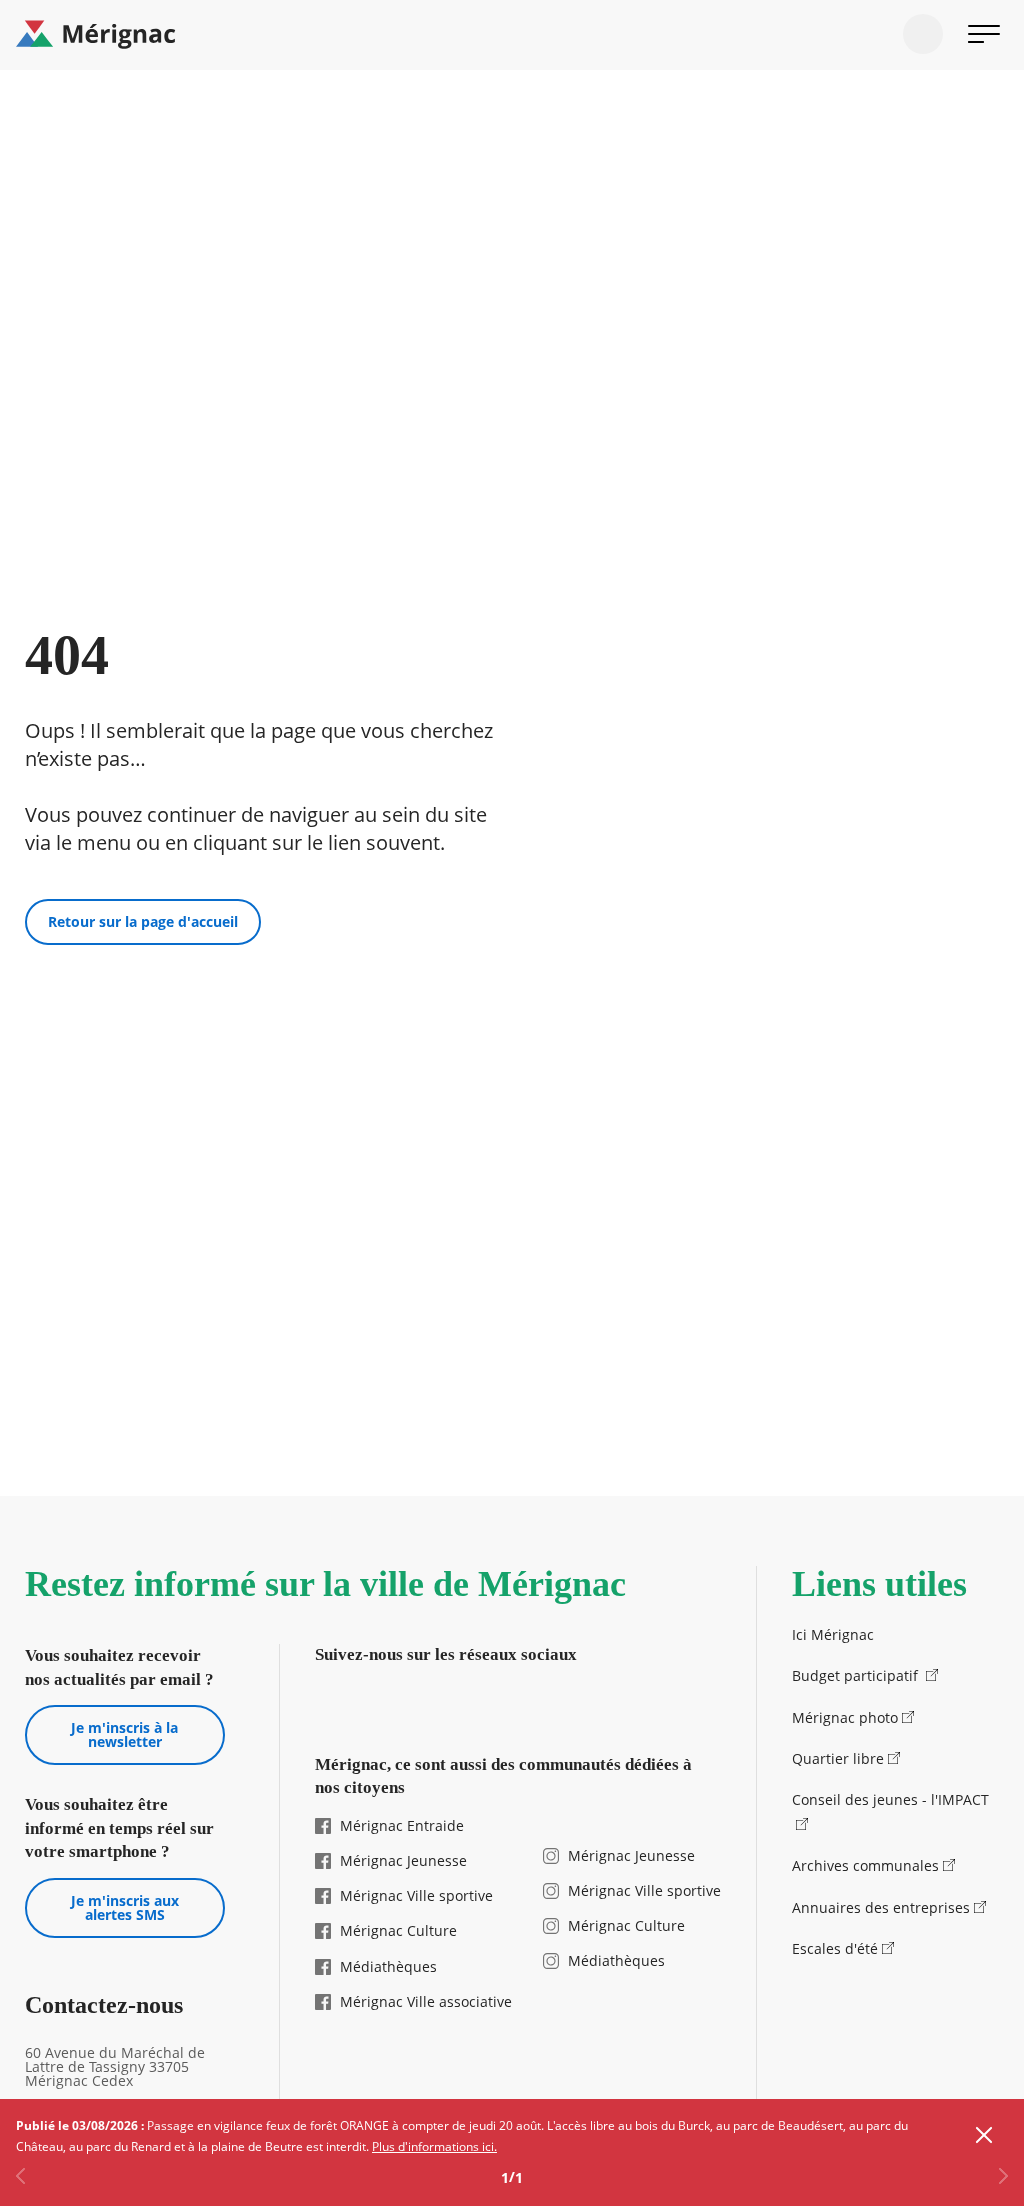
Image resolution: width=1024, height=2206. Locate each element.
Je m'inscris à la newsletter (124, 1734)
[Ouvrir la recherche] (923, 34)
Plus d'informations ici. (434, 2146)
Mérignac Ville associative (426, 2001)
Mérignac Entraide (402, 1825)
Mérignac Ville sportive (416, 1895)
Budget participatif (857, 1675)
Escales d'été (835, 1948)
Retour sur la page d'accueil (143, 921)
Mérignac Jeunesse (403, 1860)
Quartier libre (838, 1758)
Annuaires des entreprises (881, 1907)
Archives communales (865, 1865)
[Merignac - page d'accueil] (512, 35)
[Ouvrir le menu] (984, 34)
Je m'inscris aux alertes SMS (125, 1907)
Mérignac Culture (398, 1930)
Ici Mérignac (833, 1634)
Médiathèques (388, 1966)
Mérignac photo (845, 1717)
